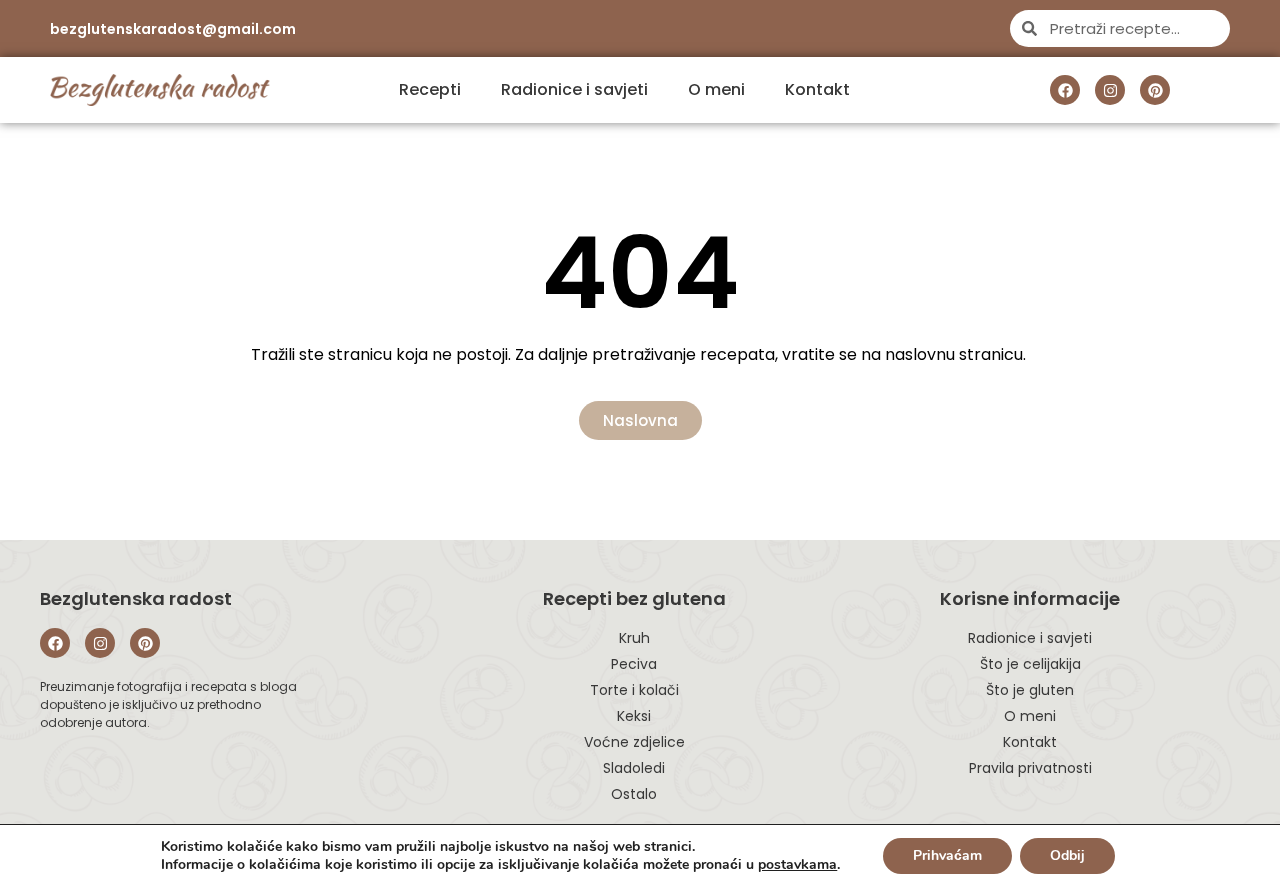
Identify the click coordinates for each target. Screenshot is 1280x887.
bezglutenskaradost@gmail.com (173, 29)
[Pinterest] (1155, 90)
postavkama (797, 865)
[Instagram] (1110, 90)
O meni (716, 89)
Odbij (1067, 855)
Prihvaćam (947, 855)
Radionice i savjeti (574, 89)
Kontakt (817, 89)
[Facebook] (1065, 90)
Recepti (430, 89)
